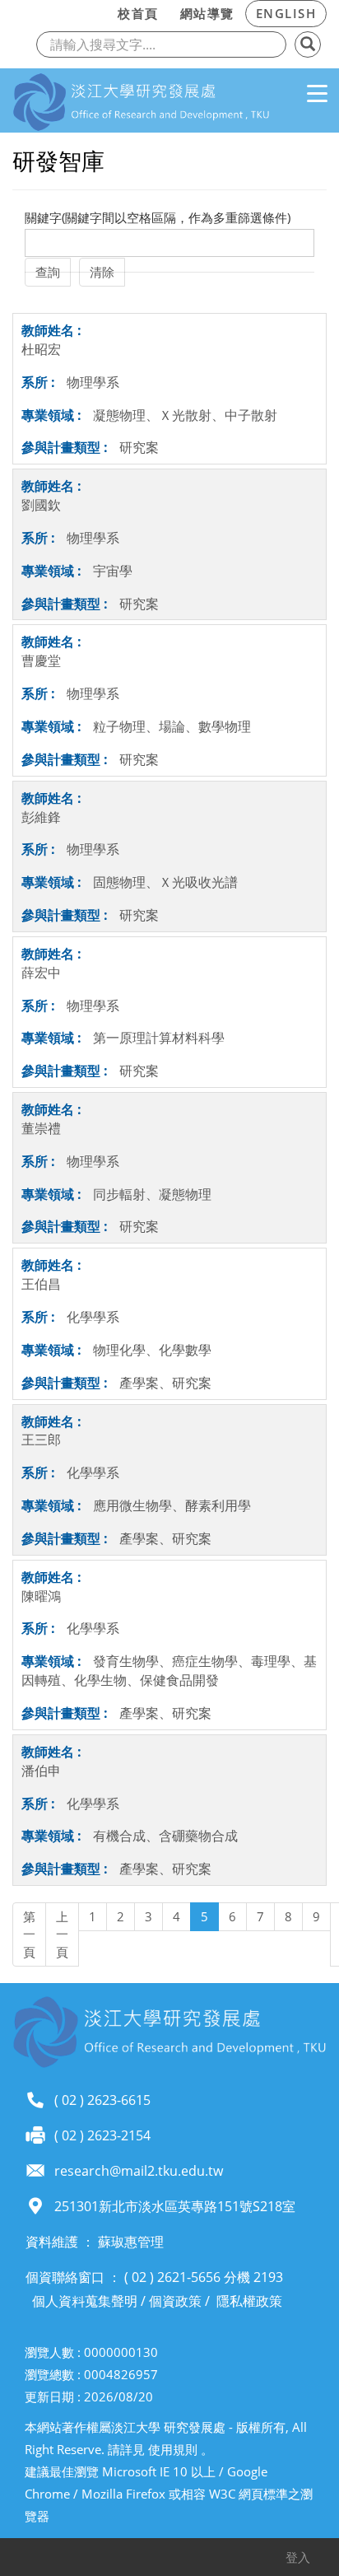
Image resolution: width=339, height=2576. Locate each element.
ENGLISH (286, 13)
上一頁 (62, 1934)
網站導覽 (207, 13)
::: (102, 11)
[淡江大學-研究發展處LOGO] (141, 103)
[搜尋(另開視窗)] (308, 44)
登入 (298, 2557)
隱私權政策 (249, 2301)
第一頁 (29, 1934)
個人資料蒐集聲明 (85, 2301)
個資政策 (175, 2301)
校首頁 (138, 13)
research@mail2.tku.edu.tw (139, 2171)
